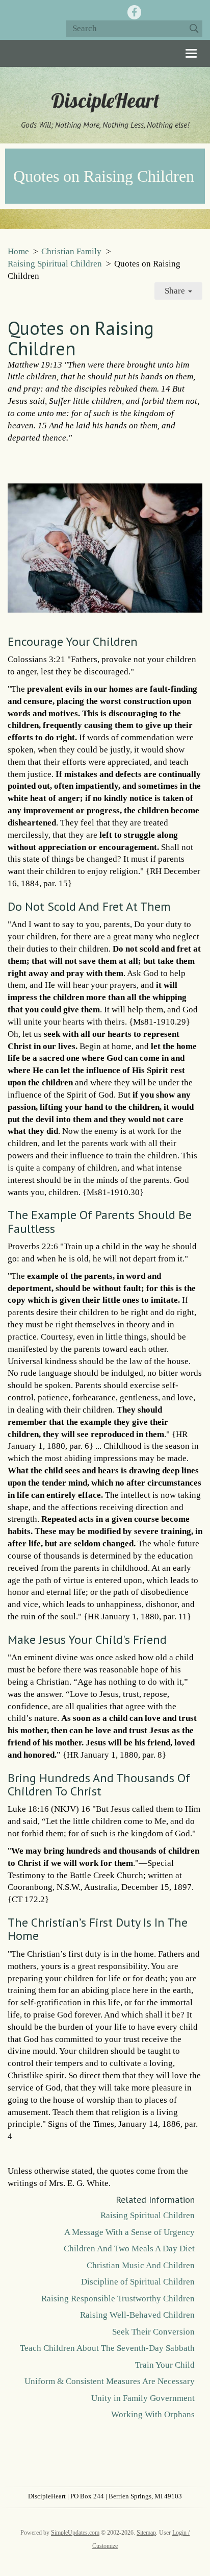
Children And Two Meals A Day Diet (129, 2249)
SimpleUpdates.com (75, 2533)
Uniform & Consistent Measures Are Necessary (110, 2381)
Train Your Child (165, 2365)
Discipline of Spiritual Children (138, 2282)
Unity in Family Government (143, 2398)
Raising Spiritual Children (55, 264)
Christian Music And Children (141, 2265)
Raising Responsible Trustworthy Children (118, 2299)
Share (176, 291)
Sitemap (146, 2533)
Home (18, 251)
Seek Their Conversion (153, 2332)
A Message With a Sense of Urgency (129, 2232)
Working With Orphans (153, 2414)
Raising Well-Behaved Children (137, 2315)
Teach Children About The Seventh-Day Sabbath (107, 2348)
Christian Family (71, 251)
